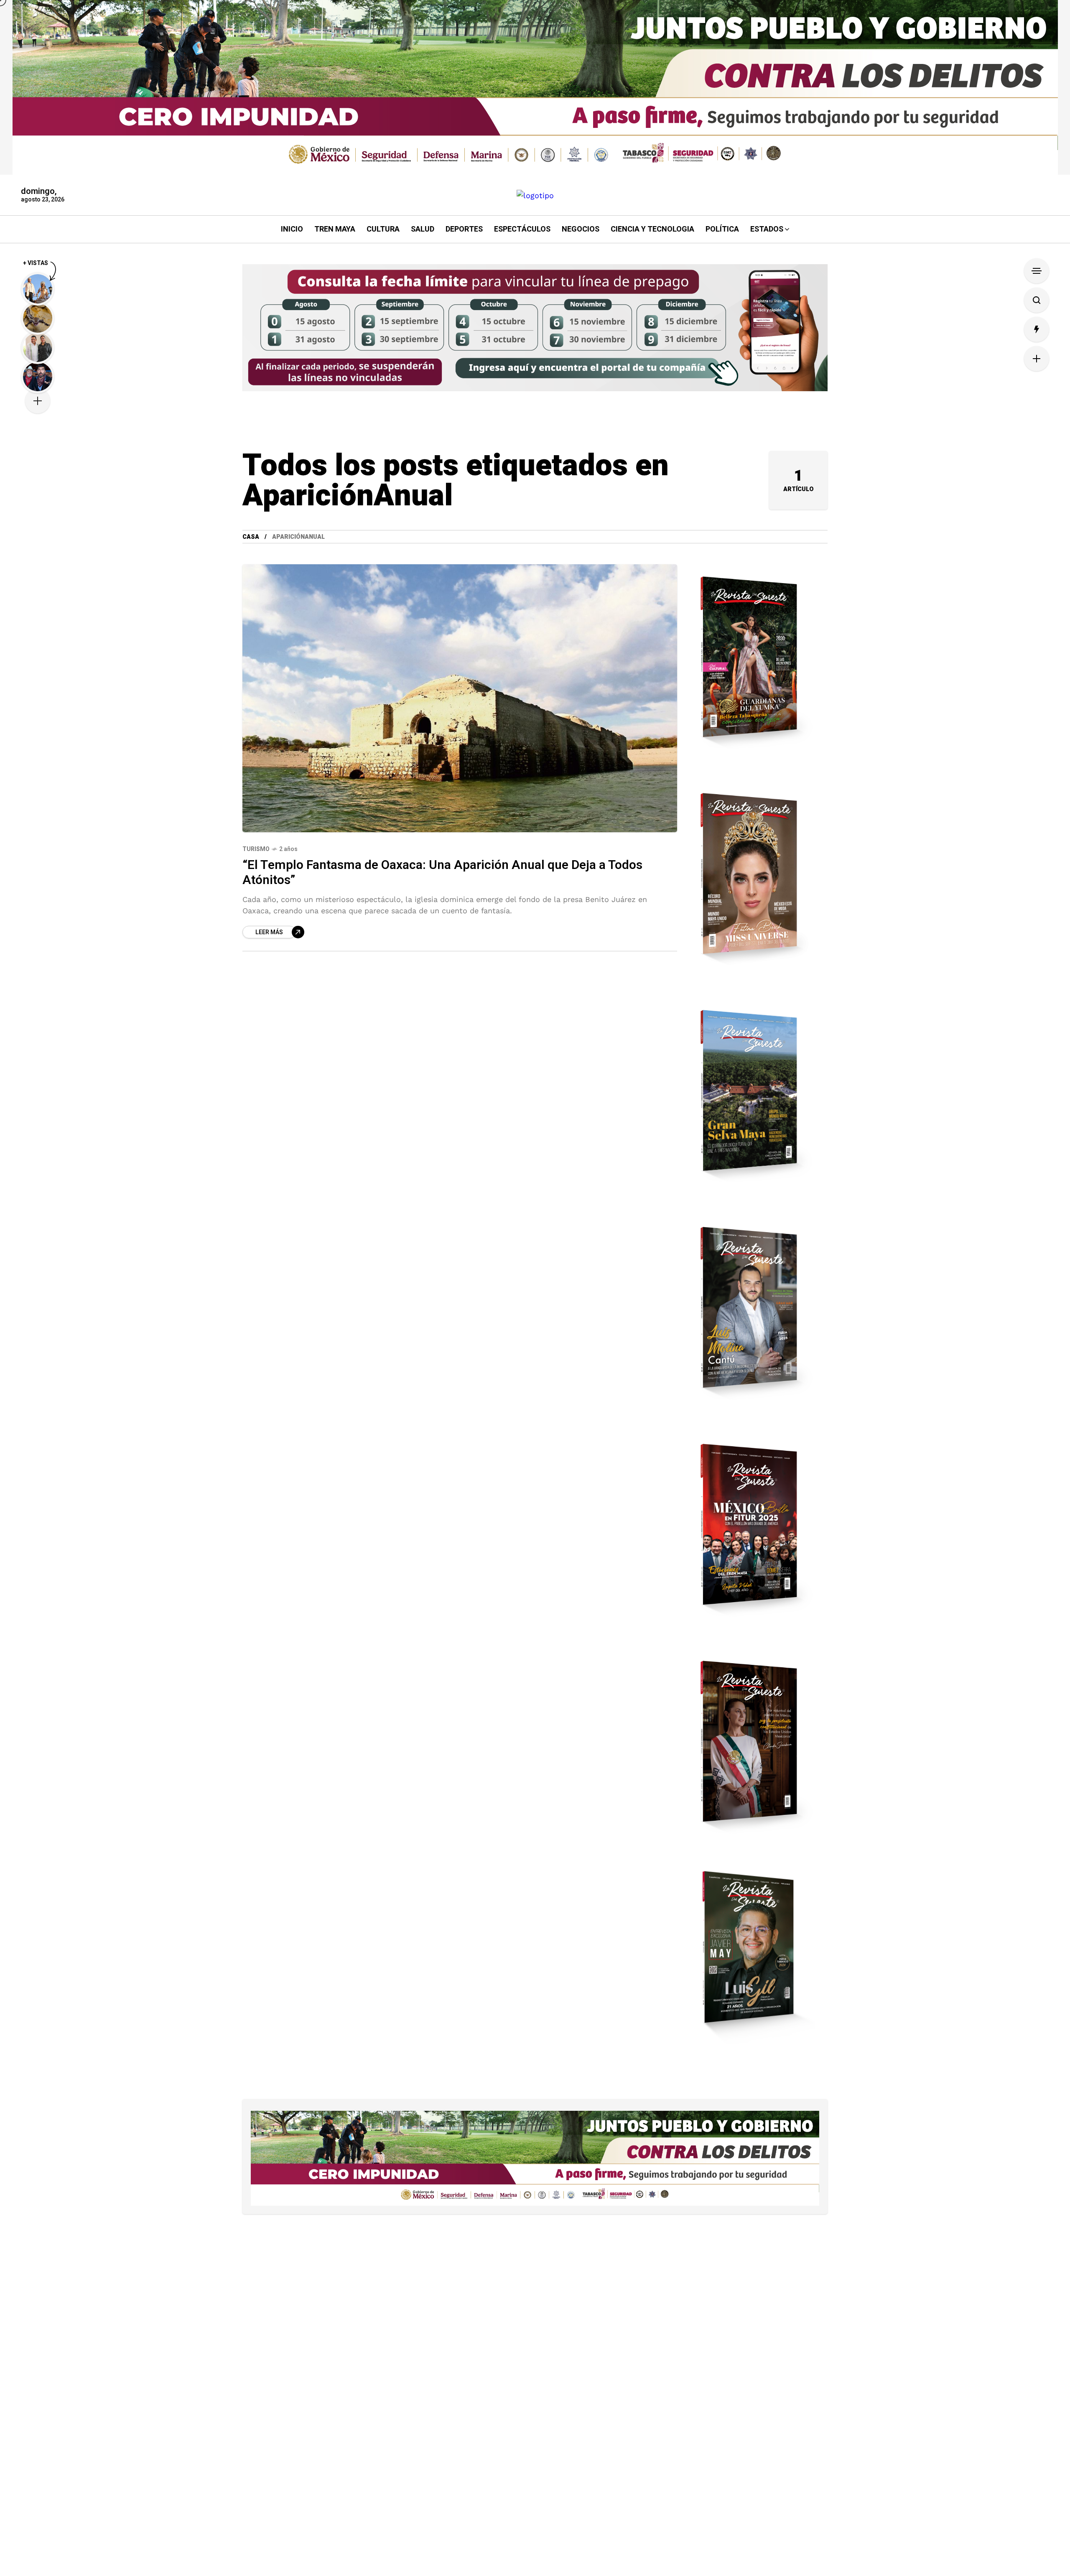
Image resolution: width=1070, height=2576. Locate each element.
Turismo (256, 849)
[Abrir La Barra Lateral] (1037, 271)
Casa (251, 537)
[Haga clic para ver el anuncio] (535, 87)
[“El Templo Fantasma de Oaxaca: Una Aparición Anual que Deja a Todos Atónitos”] (460, 698)
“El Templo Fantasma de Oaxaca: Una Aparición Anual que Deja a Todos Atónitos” (442, 873)
